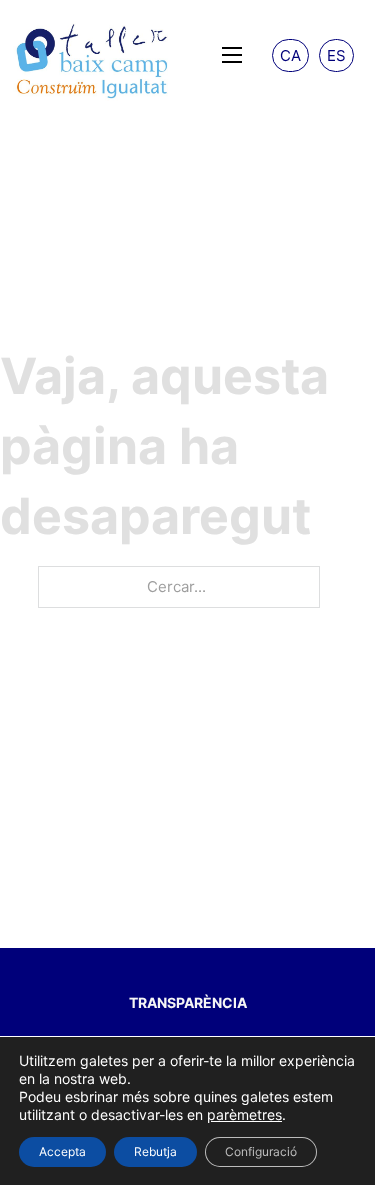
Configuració (261, 1151)
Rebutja (155, 1151)
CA (290, 55)
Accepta (62, 1151)
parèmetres (244, 1114)
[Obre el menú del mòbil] (232, 55)
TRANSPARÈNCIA (188, 1002)
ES (336, 55)
